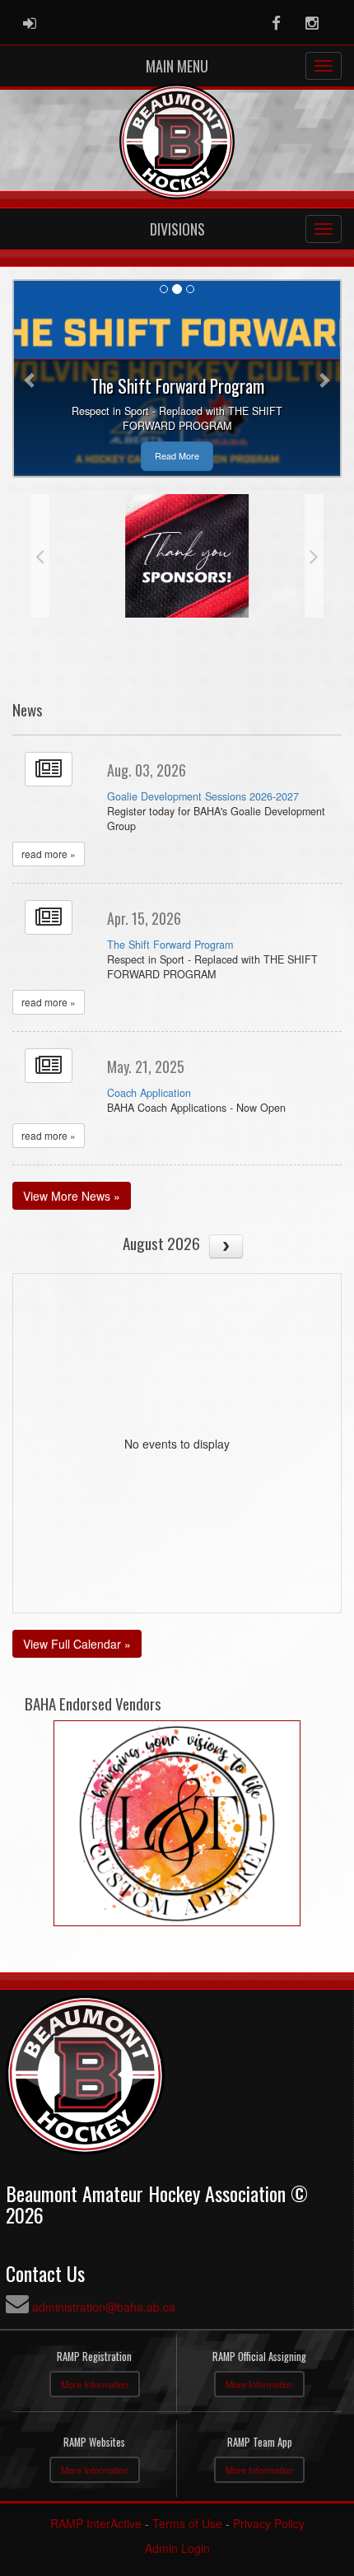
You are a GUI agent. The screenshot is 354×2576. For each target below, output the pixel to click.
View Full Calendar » (77, 1644)
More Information (95, 2384)
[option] (177, 556)
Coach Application (149, 1093)
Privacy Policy (269, 2523)
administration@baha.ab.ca (104, 2307)
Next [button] (314, 556)
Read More (177, 456)
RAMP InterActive (96, 2523)
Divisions (177, 229)
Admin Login (177, 2548)
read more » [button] (49, 854)
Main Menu (177, 66)
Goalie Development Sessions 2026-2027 (203, 796)
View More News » (72, 1196)
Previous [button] (40, 556)
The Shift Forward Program (170, 945)
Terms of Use (187, 2523)
